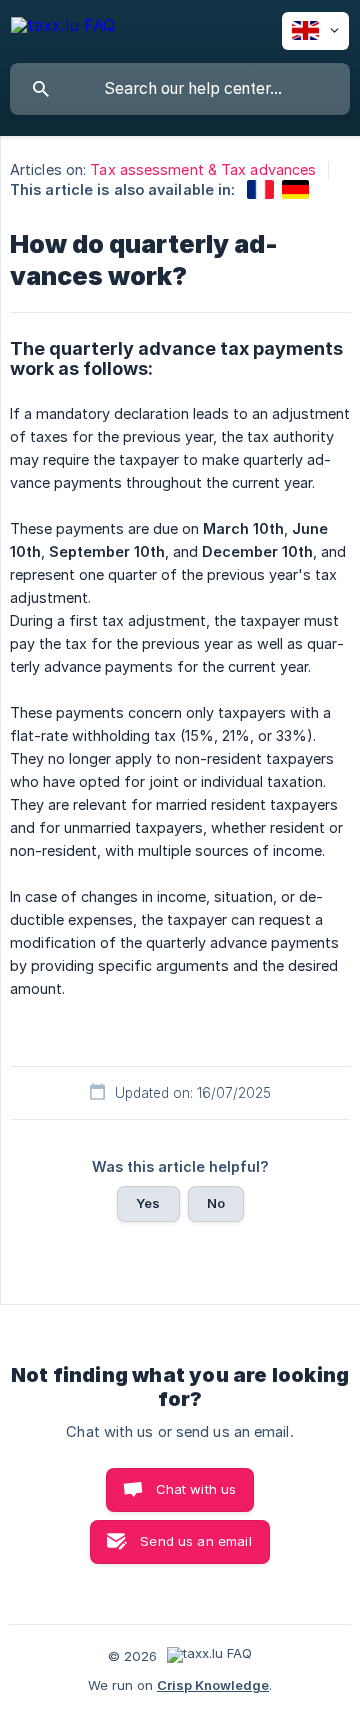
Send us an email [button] (195, 1541)
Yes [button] (148, 1203)
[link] (260, 189)
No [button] (216, 1203)
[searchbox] (180, 89)
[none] (63, 28)
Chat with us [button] (196, 1489)
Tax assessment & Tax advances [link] (203, 169)
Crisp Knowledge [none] (213, 1685)
